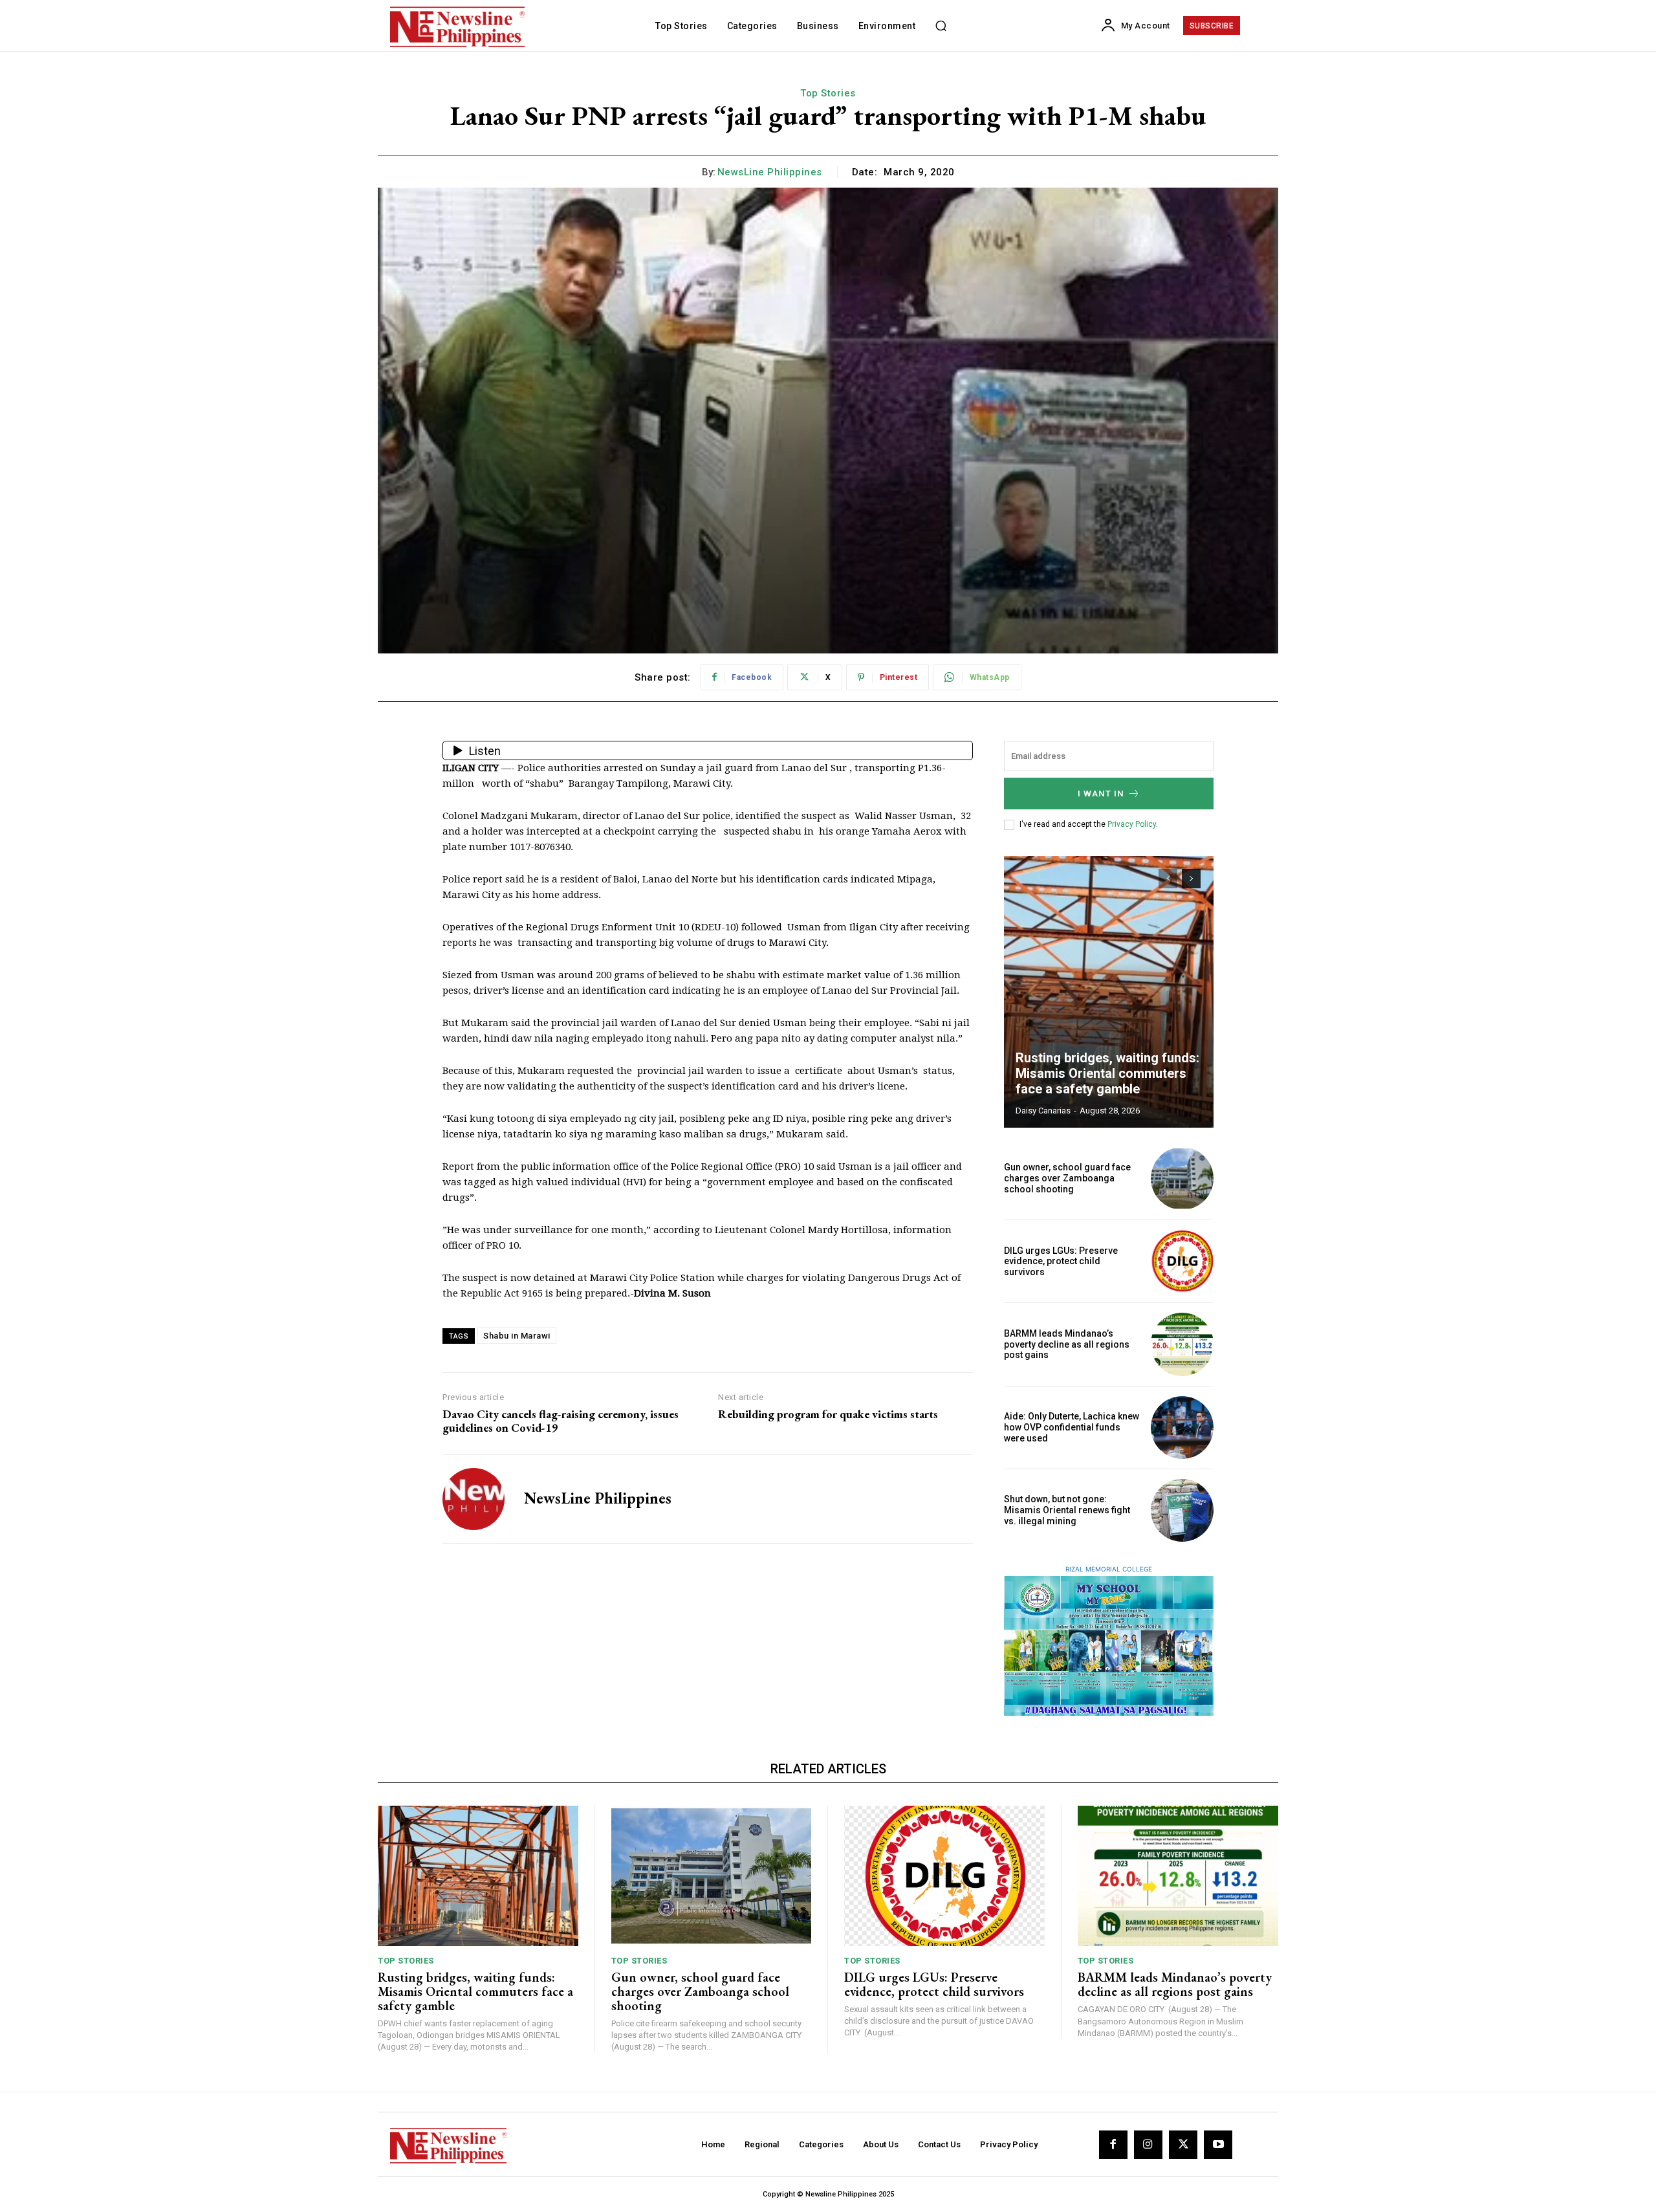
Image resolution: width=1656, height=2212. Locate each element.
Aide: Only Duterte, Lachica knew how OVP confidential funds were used (1072, 1427)
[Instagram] (1148, 2145)
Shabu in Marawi (517, 1336)
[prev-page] (1168, 879)
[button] (941, 26)
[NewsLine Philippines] (474, 1499)
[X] (1183, 2145)
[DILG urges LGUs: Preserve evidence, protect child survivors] (1182, 1261)
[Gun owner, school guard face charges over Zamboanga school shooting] (1182, 1178)
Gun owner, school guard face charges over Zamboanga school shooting (1067, 1178)
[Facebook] (1113, 2145)
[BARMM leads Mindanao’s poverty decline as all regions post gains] (1182, 1344)
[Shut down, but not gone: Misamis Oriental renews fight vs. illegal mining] (1182, 1510)
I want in (1101, 794)
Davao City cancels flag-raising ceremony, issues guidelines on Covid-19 (561, 1421)
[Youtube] (1218, 2145)
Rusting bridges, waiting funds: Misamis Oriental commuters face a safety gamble (1107, 1073)
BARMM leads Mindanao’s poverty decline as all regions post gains (1067, 1344)
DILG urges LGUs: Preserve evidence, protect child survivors (1061, 1262)
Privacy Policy (1132, 824)
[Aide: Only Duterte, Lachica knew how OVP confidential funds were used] (1182, 1428)
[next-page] (1191, 879)
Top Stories (828, 93)
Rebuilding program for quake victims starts (828, 1414)
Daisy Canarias (1043, 1111)
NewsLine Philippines (770, 172)
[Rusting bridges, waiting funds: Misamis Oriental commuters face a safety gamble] (1109, 992)
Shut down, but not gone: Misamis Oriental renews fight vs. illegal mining (1067, 1510)
